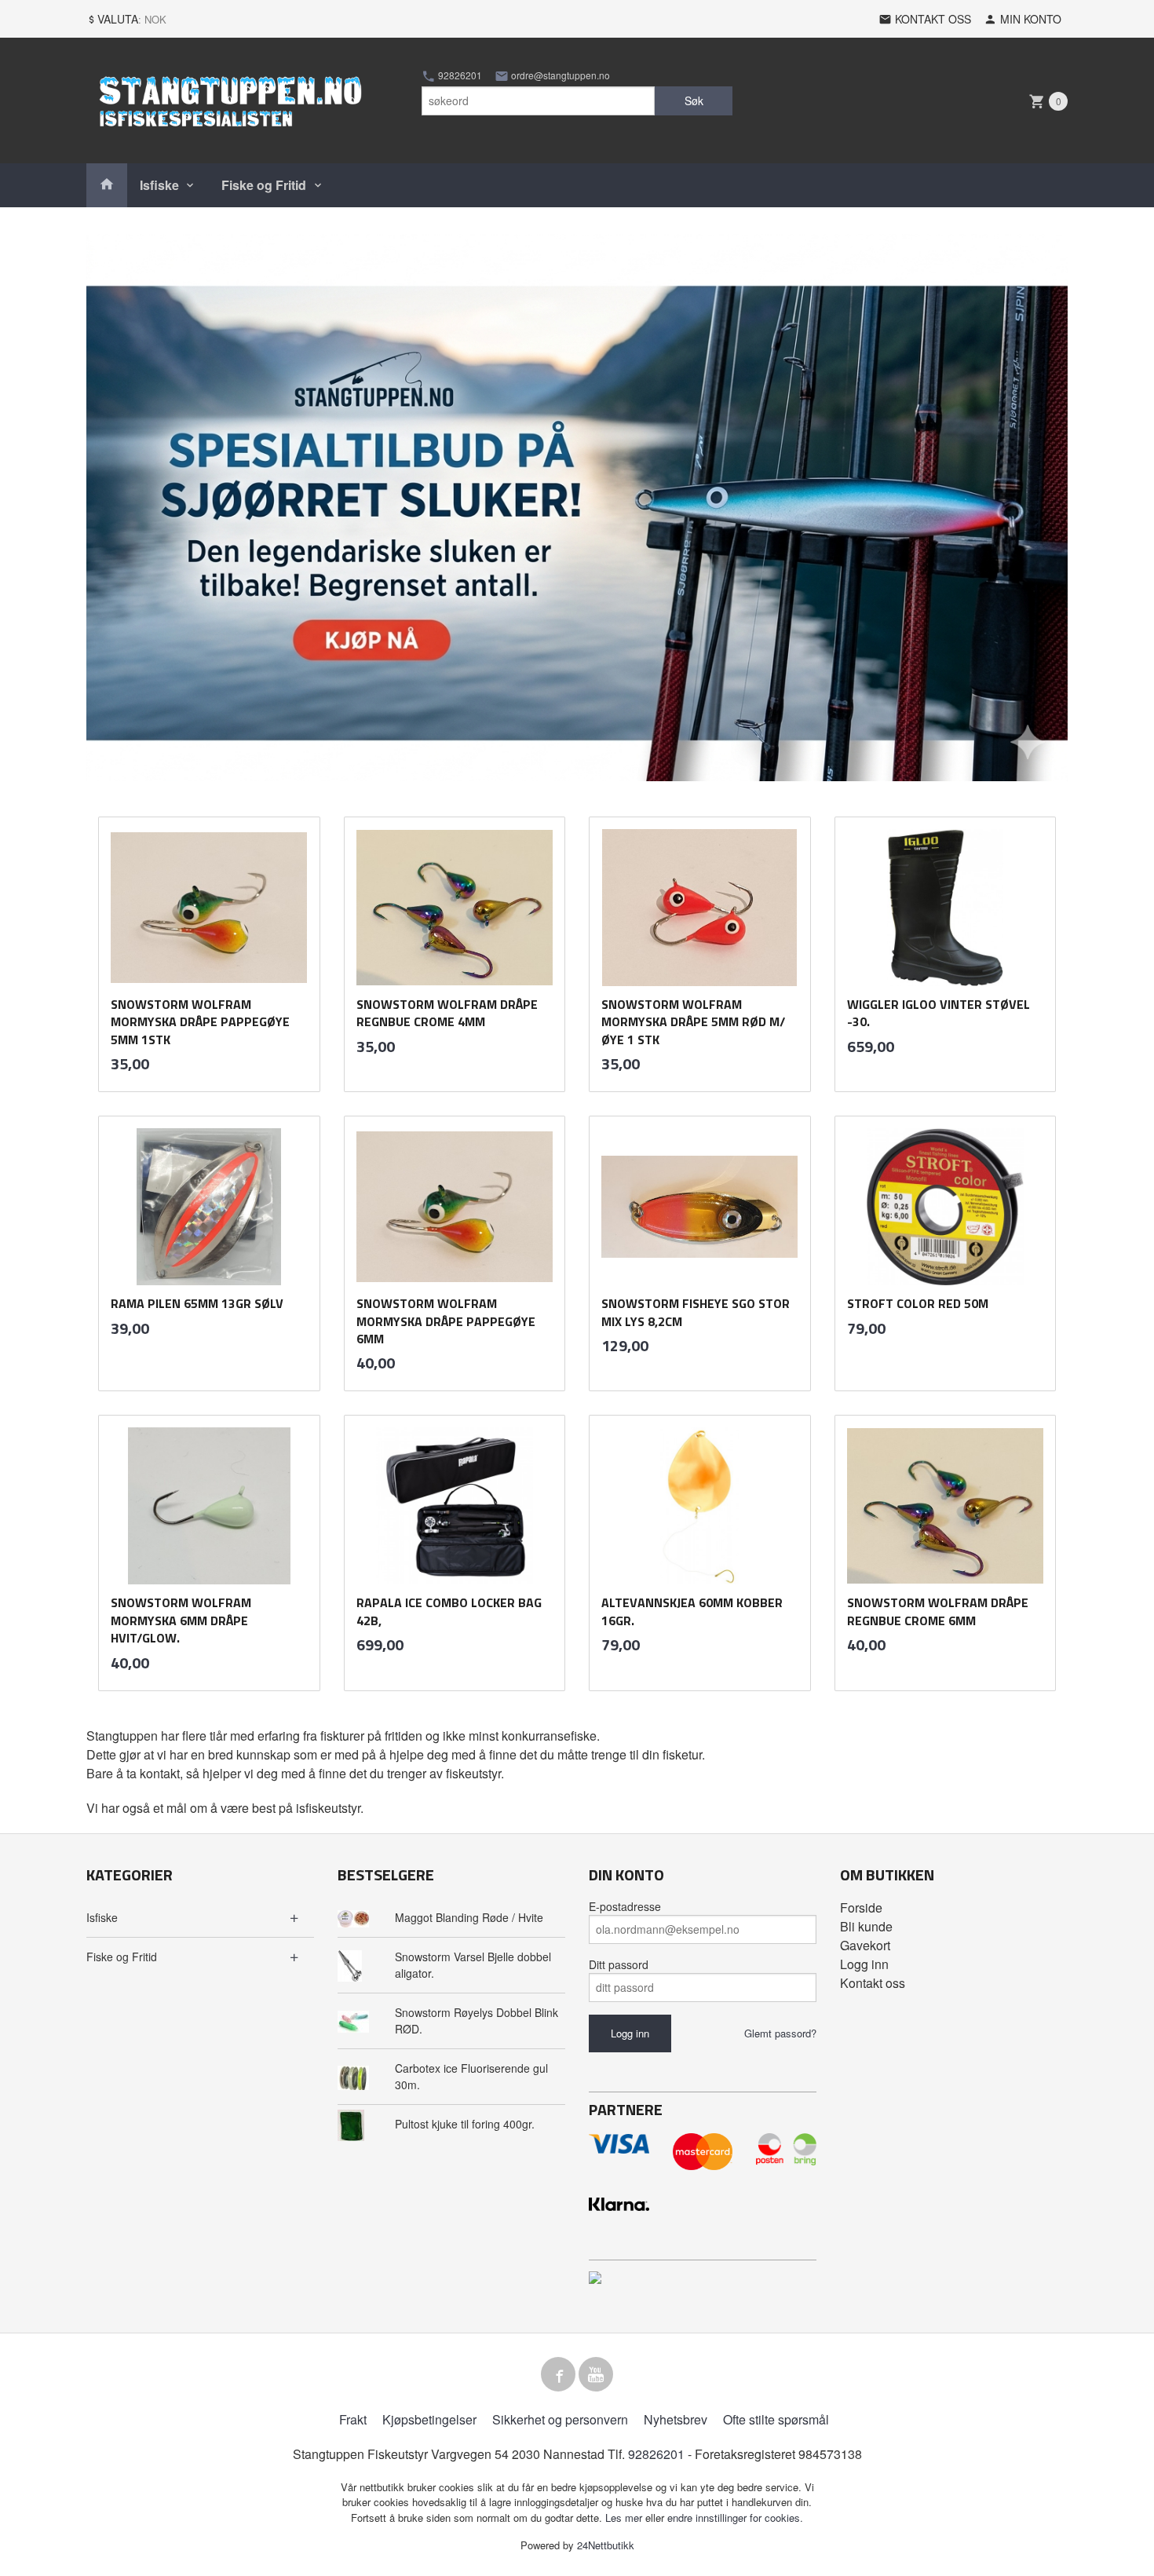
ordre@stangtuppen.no (559, 75)
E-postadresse (625, 1906)
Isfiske (159, 185)
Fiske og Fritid (264, 185)
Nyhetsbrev (676, 2419)
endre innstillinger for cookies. (735, 2518)
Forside (861, 1907)
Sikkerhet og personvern (560, 2419)
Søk (694, 100)
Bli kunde (866, 1926)
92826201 (459, 75)
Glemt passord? (780, 2033)
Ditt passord (619, 1964)
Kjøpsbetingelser (429, 2419)
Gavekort (865, 1945)
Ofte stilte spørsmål (776, 2419)
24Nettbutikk (606, 2545)
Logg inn (864, 1964)
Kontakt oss (873, 1983)
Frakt (353, 2419)
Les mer (625, 2518)
